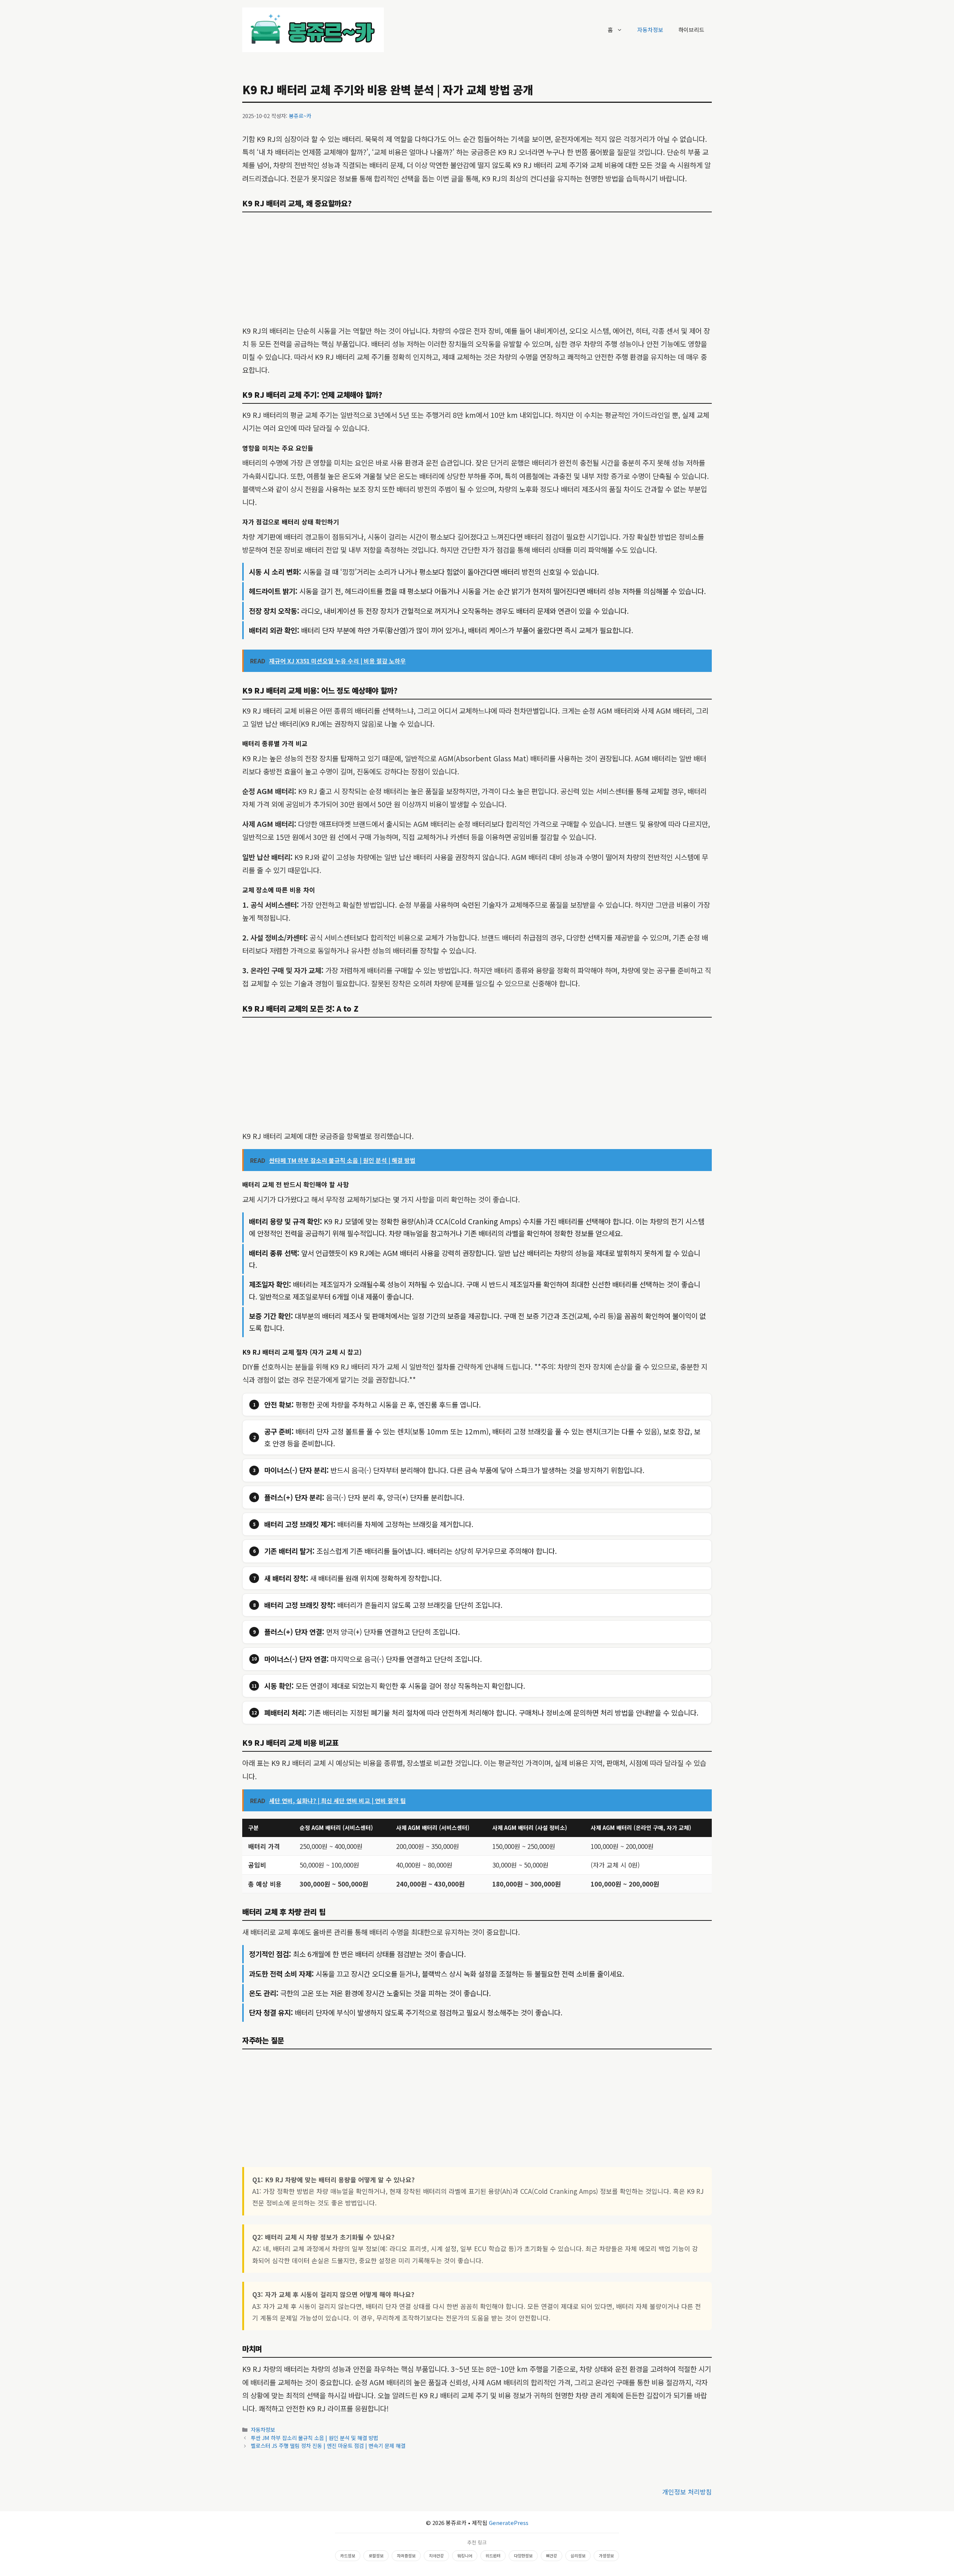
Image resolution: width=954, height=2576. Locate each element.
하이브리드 (691, 30)
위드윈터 (493, 2556)
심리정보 (578, 2556)
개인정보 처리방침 (687, 2492)
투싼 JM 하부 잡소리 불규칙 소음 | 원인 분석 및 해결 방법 (315, 2438)
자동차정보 (650, 30)
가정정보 (606, 2556)
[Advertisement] (477, 269)
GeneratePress (509, 2523)
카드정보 (348, 2556)
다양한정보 (523, 2556)
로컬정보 (376, 2556)
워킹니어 (465, 2556)
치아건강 (436, 2556)
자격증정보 (406, 2556)
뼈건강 (552, 2556)
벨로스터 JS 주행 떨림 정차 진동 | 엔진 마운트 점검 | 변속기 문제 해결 (328, 2445)
